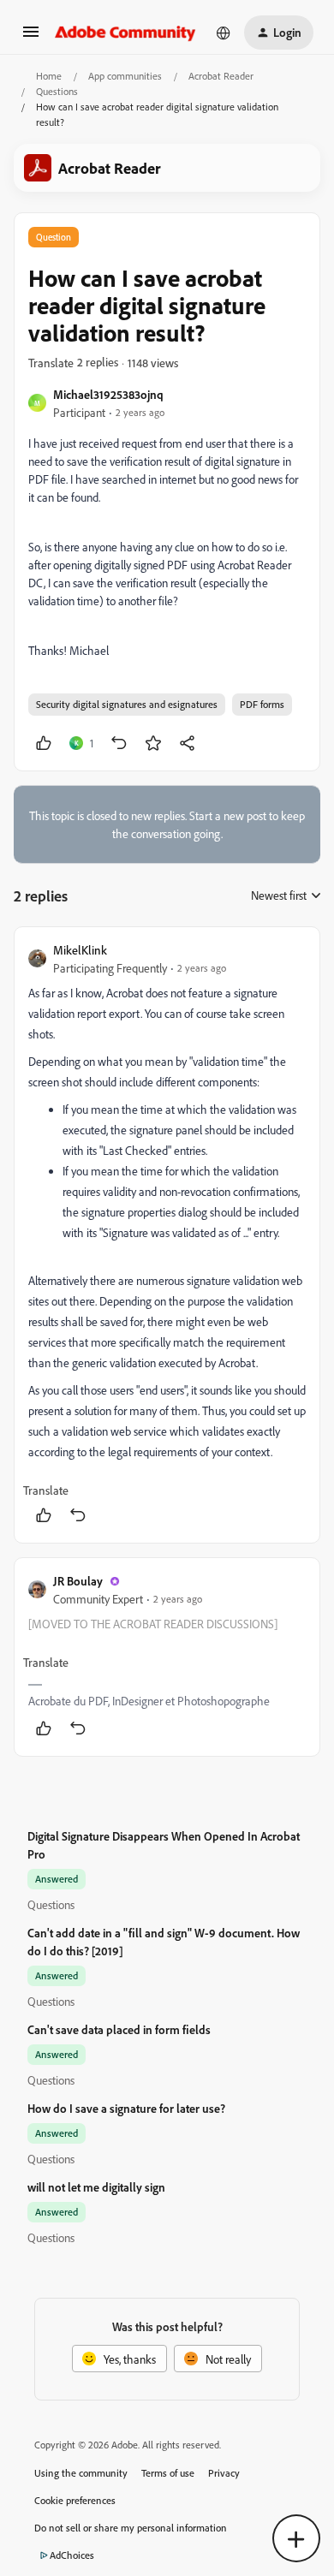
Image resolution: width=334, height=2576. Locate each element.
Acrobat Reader (221, 76)
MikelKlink (80, 950)
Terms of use (168, 2473)
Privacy (224, 2473)
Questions (57, 91)
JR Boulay (78, 1581)
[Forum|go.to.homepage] (125, 33)
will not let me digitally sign (96, 2187)
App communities (125, 76)
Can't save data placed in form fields (119, 2029)
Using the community (81, 2473)
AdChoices (72, 2555)
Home (49, 76)
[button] (31, 37)
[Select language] (224, 33)
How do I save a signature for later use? (126, 2108)
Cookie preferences (75, 2500)
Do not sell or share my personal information (131, 2528)
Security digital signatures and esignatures (127, 704)
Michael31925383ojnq (108, 394)
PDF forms (262, 704)
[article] (167, 1235)
